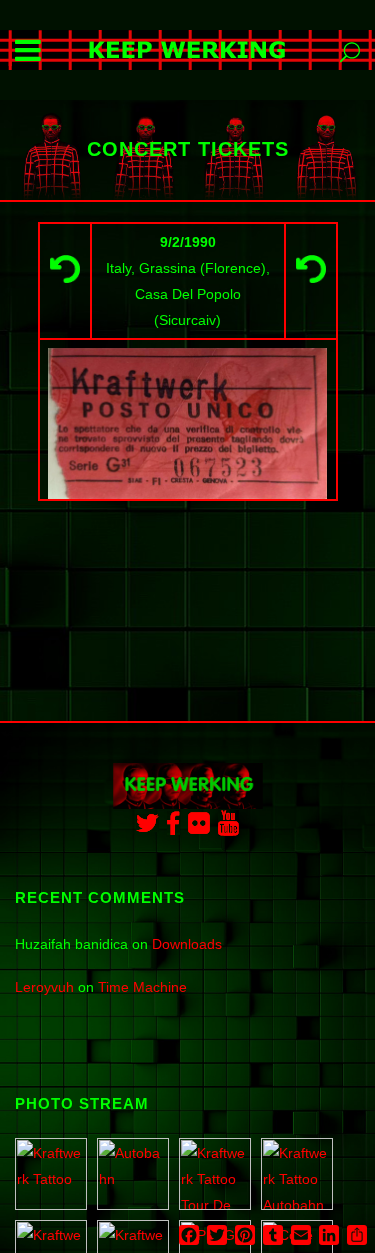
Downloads (187, 944)
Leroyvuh (44, 987)
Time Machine (142, 987)
